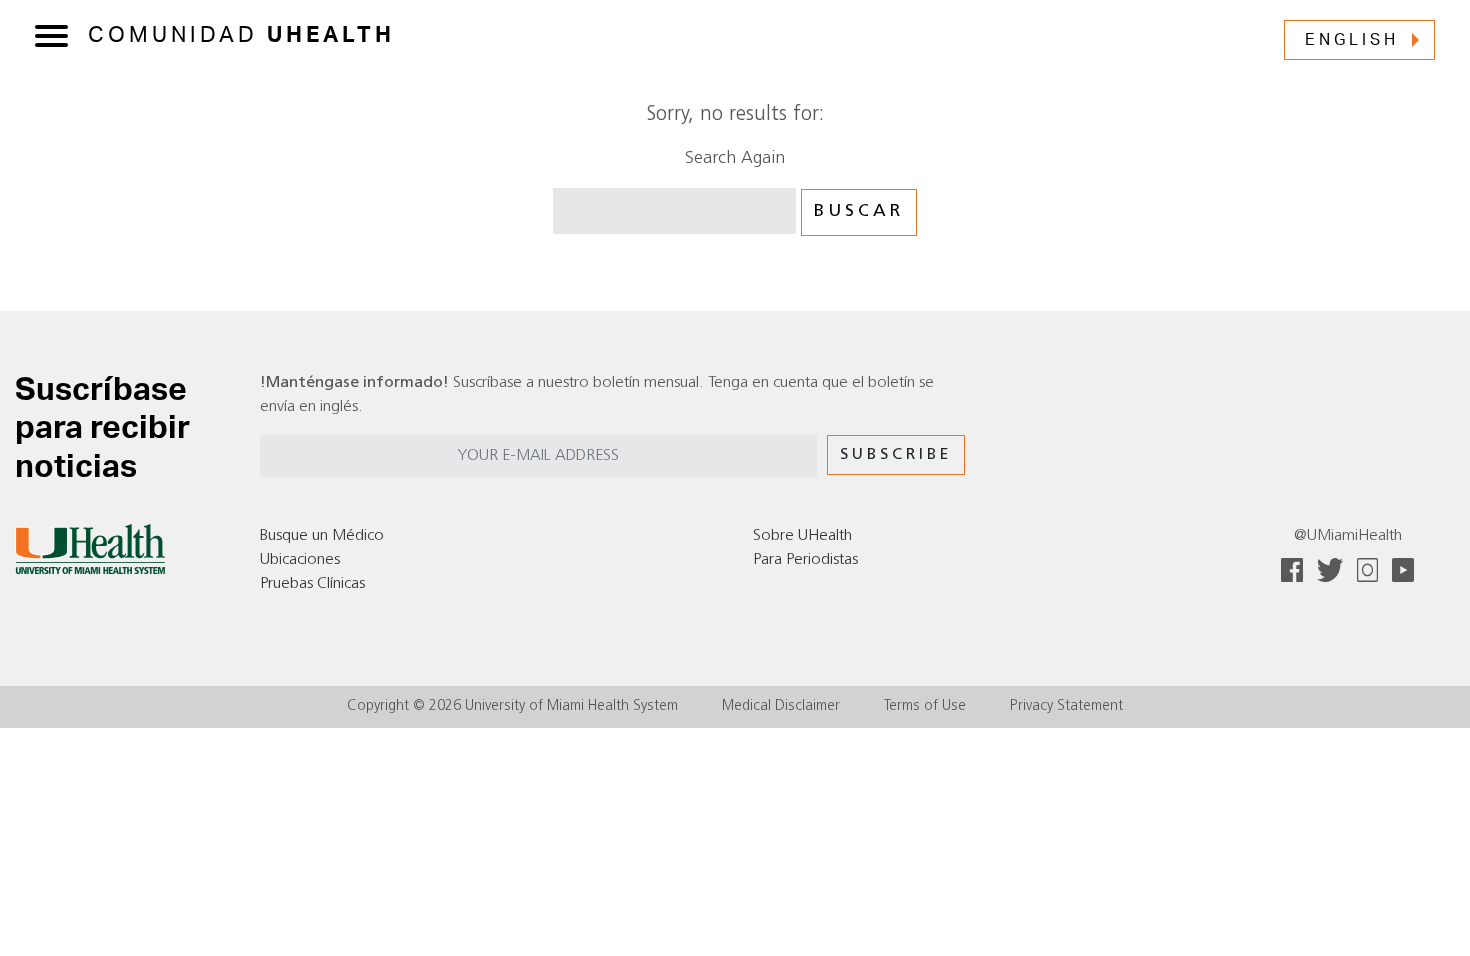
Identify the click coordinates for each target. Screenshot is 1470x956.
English (1352, 40)
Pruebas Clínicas (312, 584)
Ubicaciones (300, 560)
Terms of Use (925, 706)
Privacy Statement (1066, 706)
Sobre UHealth (802, 536)
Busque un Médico (322, 536)
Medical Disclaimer (781, 706)
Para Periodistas (805, 560)
